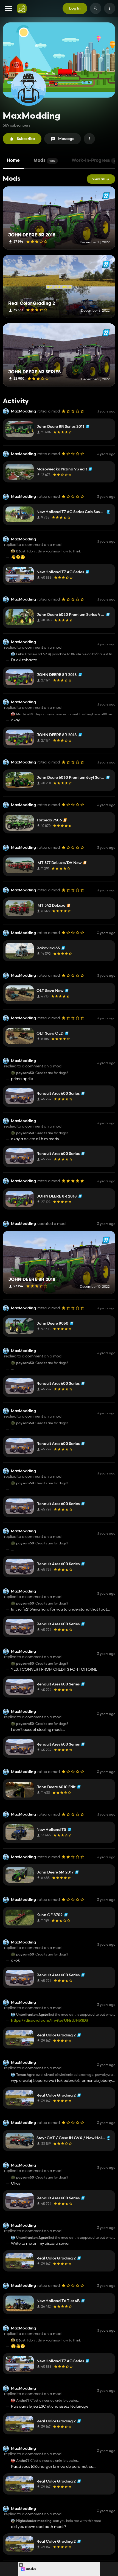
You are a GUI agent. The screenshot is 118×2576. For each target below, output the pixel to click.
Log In (75, 8)
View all (98, 179)
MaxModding (23, 411)
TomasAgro (25, 2075)
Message (66, 139)
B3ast (21, 551)
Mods (44, 161)
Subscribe (26, 139)
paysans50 (25, 1073)
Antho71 (23, 2401)
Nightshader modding (34, 2521)
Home (13, 161)
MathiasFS (25, 714)
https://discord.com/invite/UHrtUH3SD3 (50, 2020)
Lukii (20, 654)
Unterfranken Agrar (32, 2015)
